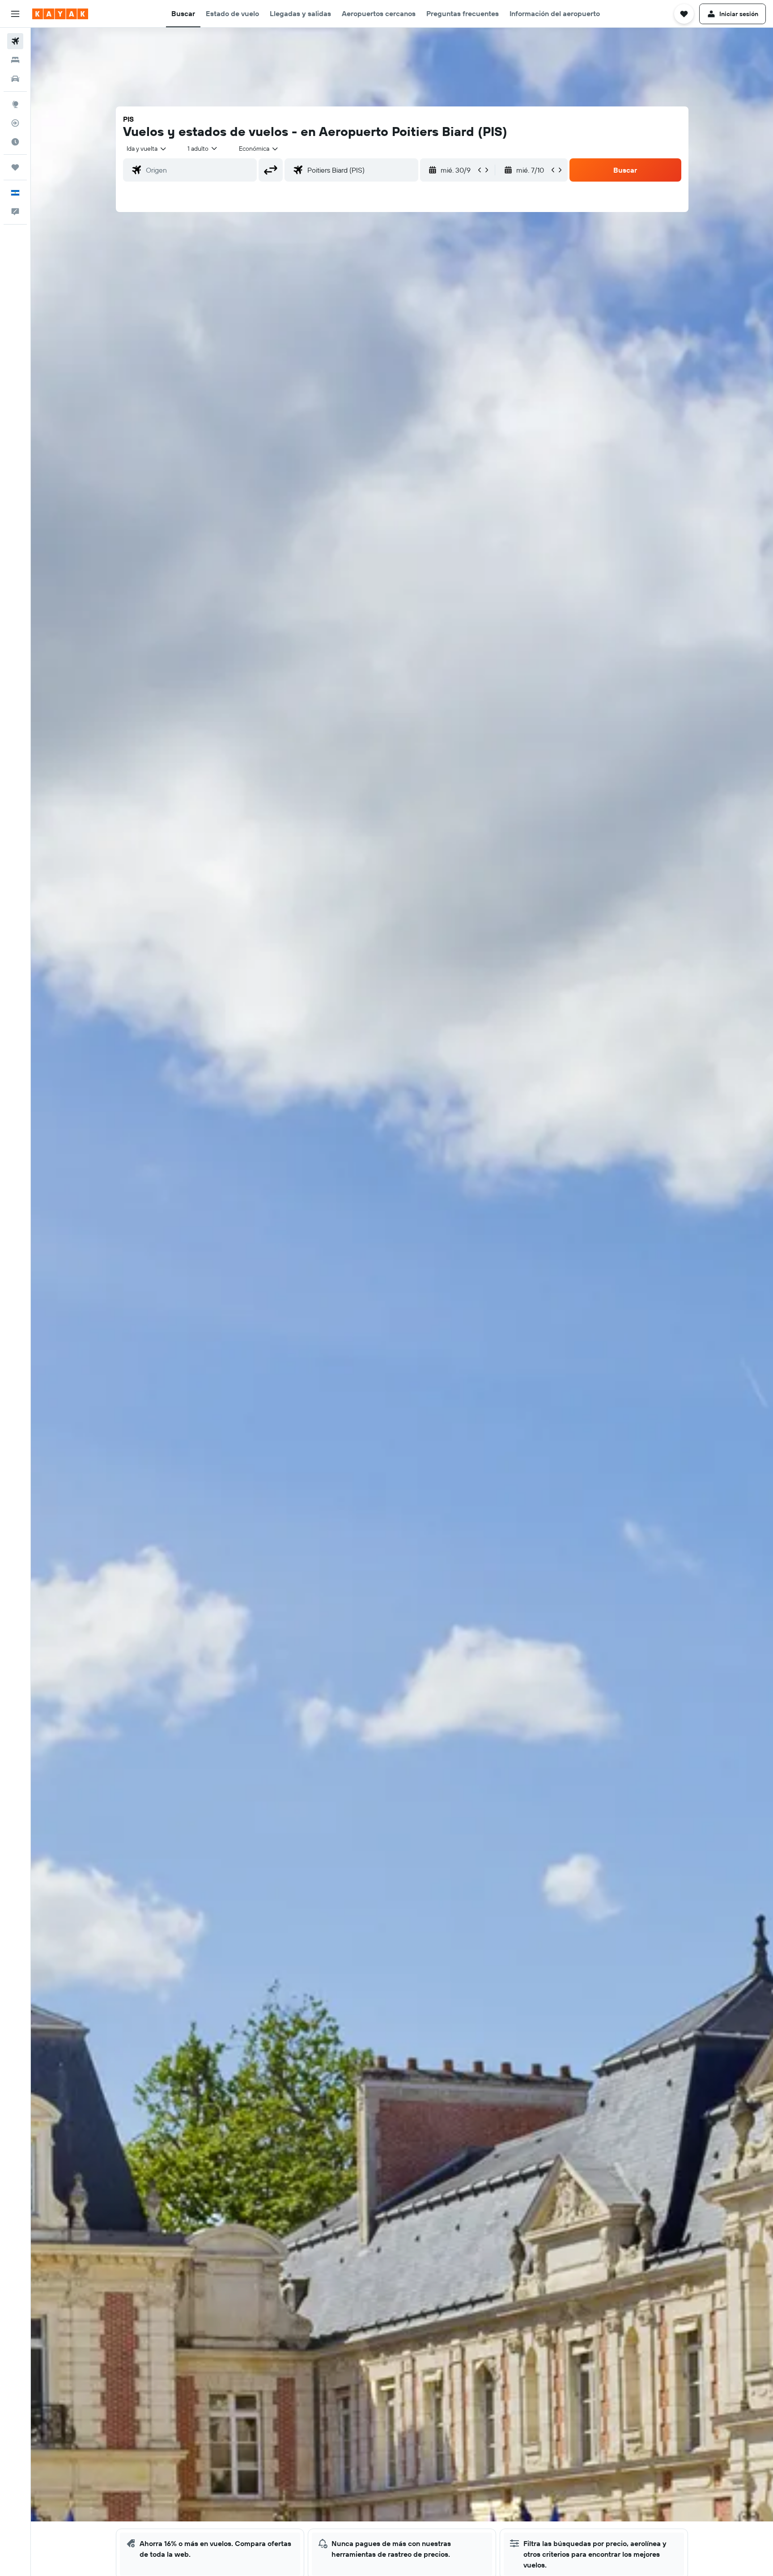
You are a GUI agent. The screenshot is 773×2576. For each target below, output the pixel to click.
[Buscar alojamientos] (15, 60)
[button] (15, 14)
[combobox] (147, 149)
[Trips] (15, 167)
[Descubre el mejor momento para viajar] (15, 142)
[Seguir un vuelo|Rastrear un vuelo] (15, 123)
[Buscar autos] (15, 79)
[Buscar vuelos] (15, 41)
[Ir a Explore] (15, 104)
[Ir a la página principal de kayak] (60, 14)
